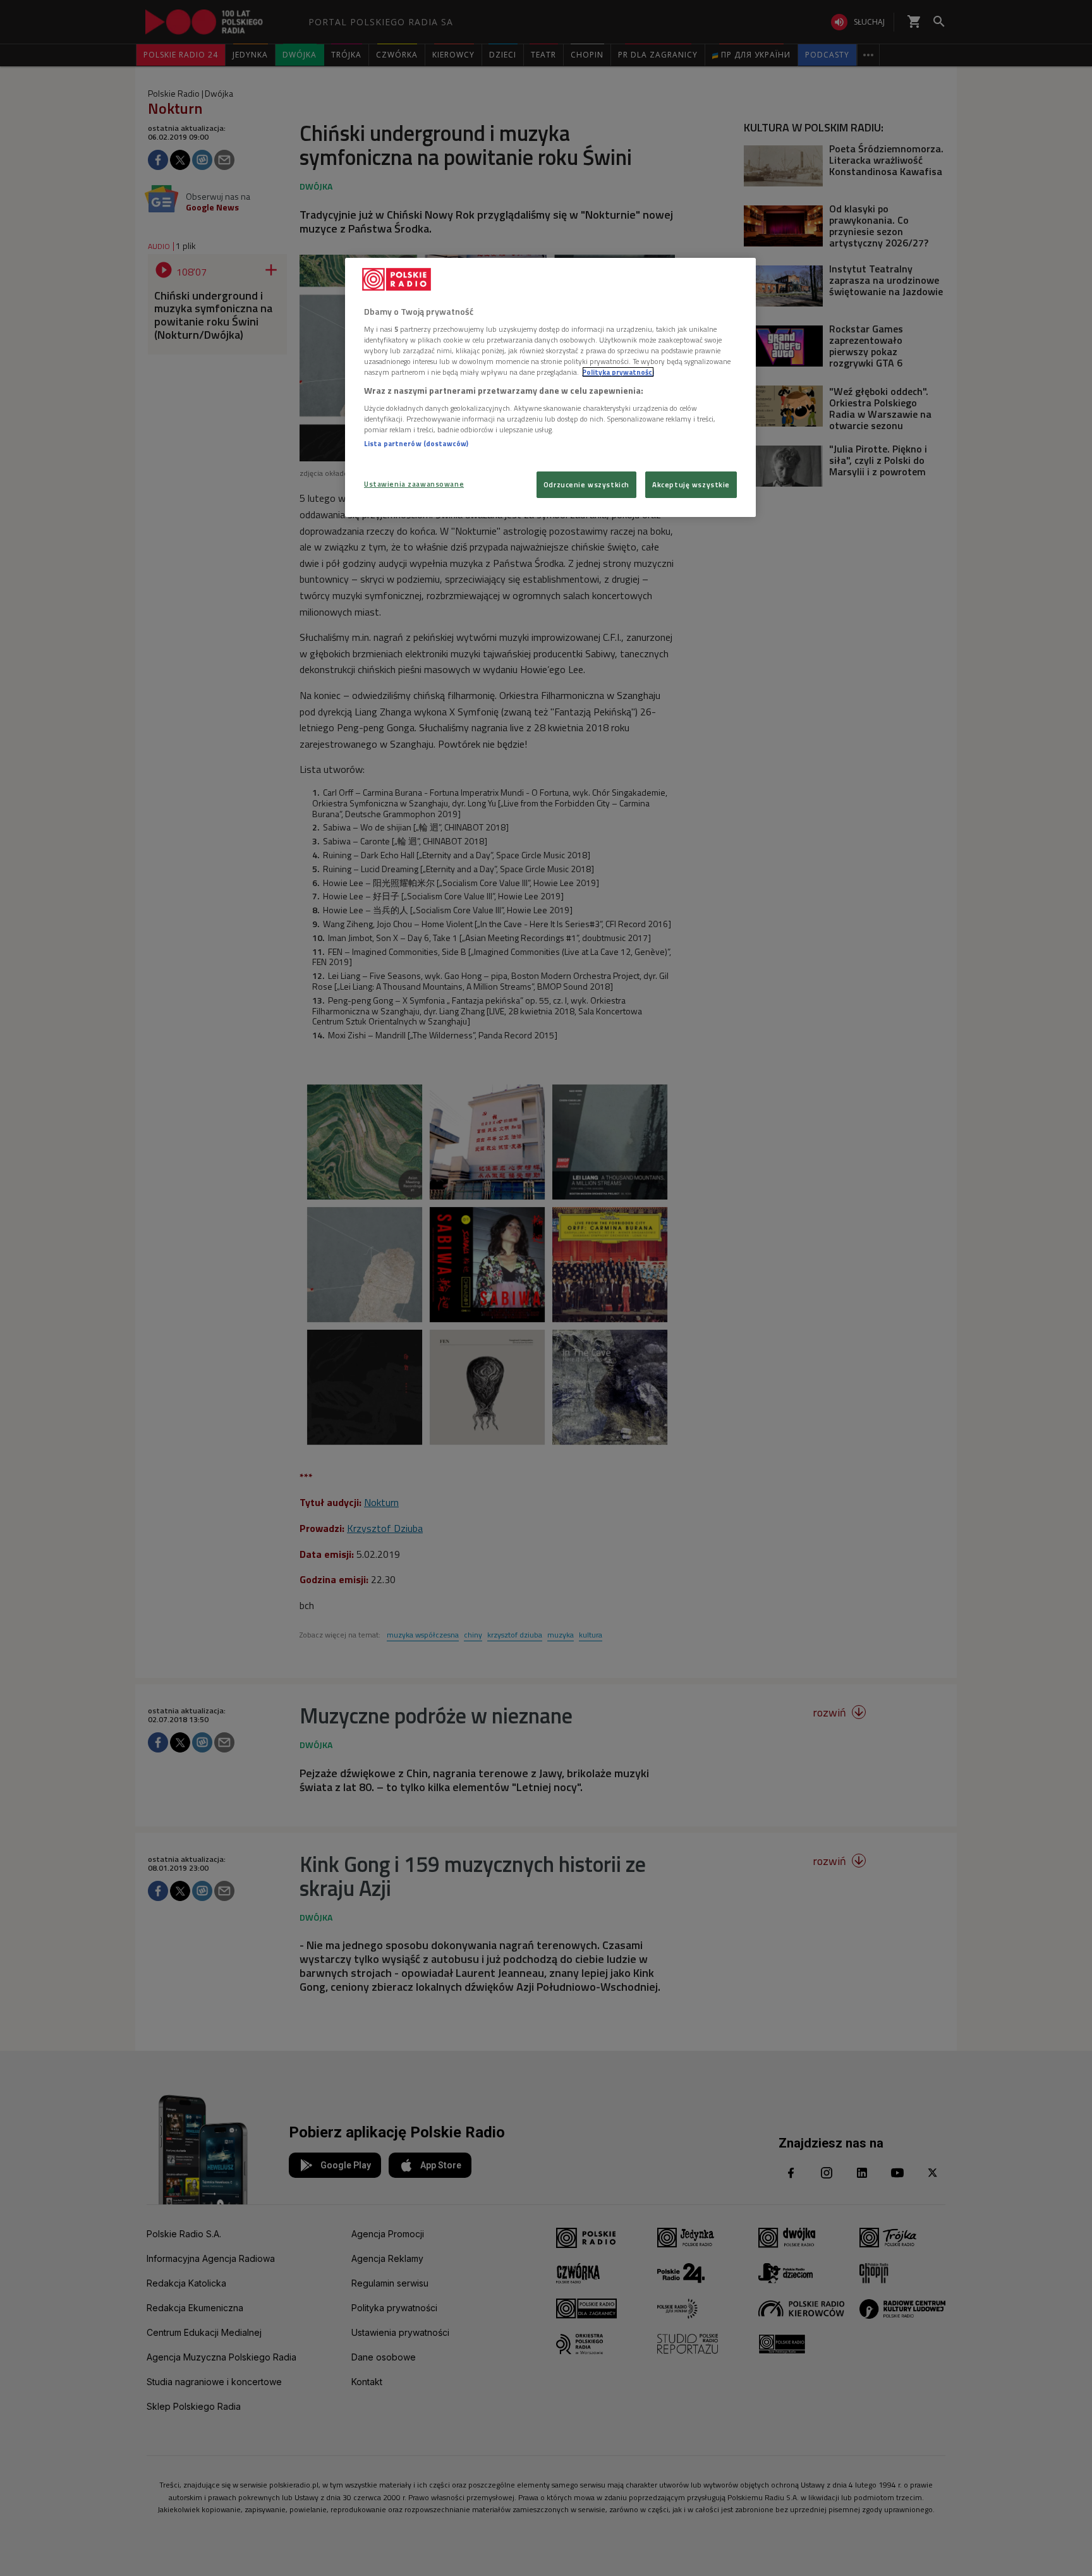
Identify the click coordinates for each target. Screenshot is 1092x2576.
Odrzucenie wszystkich (586, 484)
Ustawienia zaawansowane (414, 484)
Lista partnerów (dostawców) (416, 443)
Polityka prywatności (618, 372)
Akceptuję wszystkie (691, 484)
